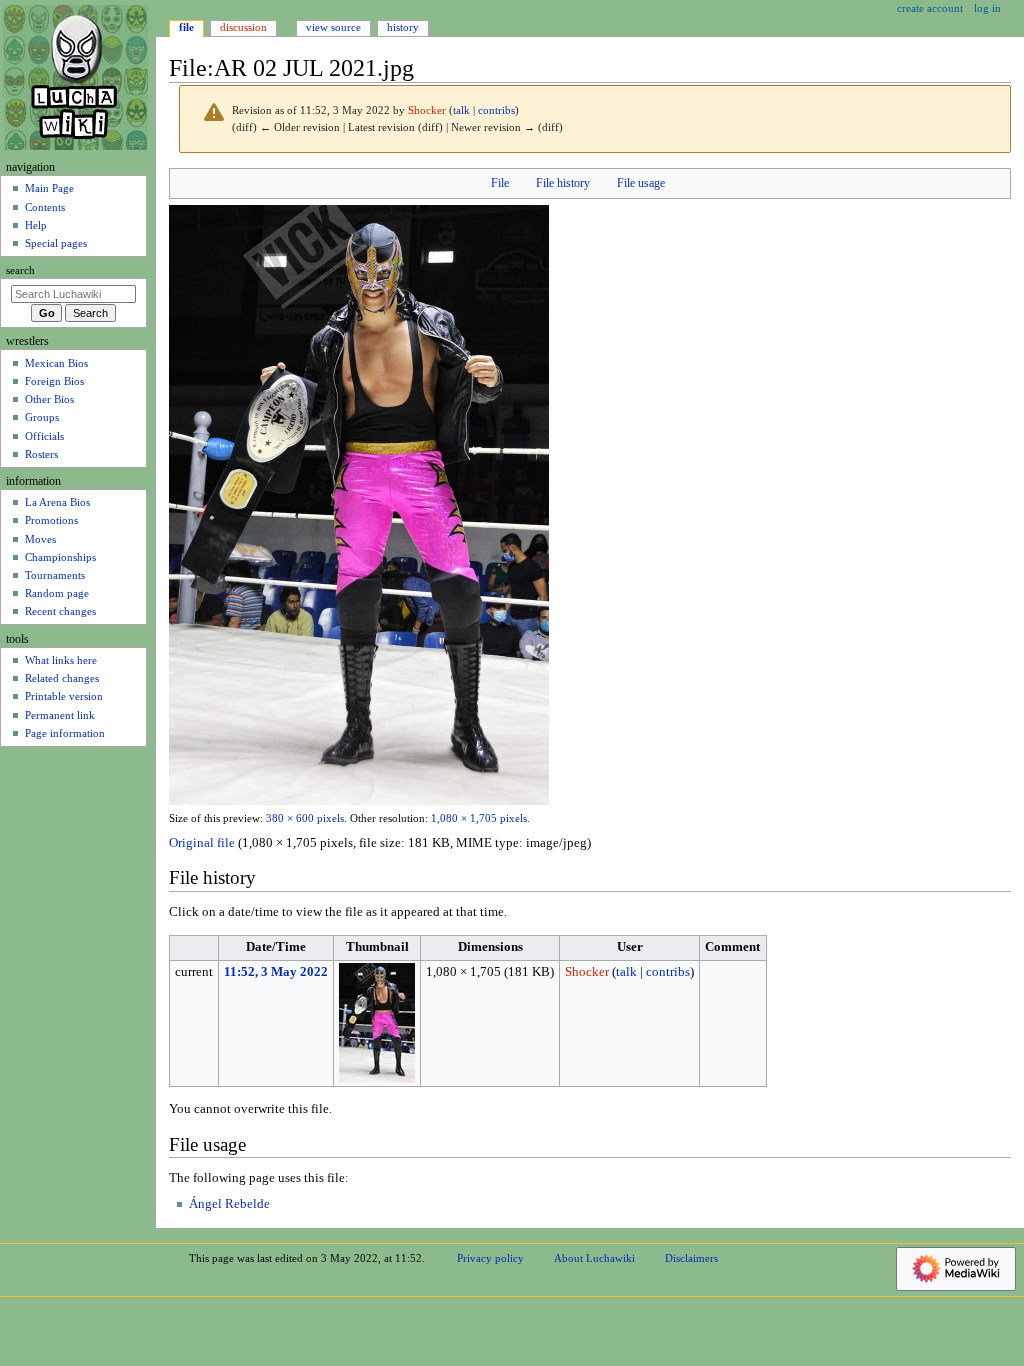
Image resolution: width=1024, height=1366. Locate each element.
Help (36, 225)
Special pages (56, 243)
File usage (641, 183)
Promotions (51, 520)
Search (20, 270)
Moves (40, 539)
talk (461, 110)
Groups (42, 417)
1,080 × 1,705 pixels (479, 818)
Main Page (49, 188)
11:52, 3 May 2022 (276, 972)
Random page (57, 593)
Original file (202, 843)
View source (333, 27)
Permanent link (60, 715)
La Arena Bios (57, 502)
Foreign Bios (54, 381)
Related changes (62, 678)
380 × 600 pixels (305, 818)
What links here (61, 660)
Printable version (64, 696)
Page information (65, 733)
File (500, 183)
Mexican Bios (56, 363)
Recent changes (60, 611)
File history (563, 183)
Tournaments (55, 575)
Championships (60, 557)
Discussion (243, 27)
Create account (930, 8)
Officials (44, 436)
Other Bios (49, 399)
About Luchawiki (594, 1258)
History (403, 27)
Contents (45, 207)
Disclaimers (691, 1258)
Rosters (41, 454)
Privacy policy (490, 1258)
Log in (987, 8)
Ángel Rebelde (229, 1204)
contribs (496, 110)
